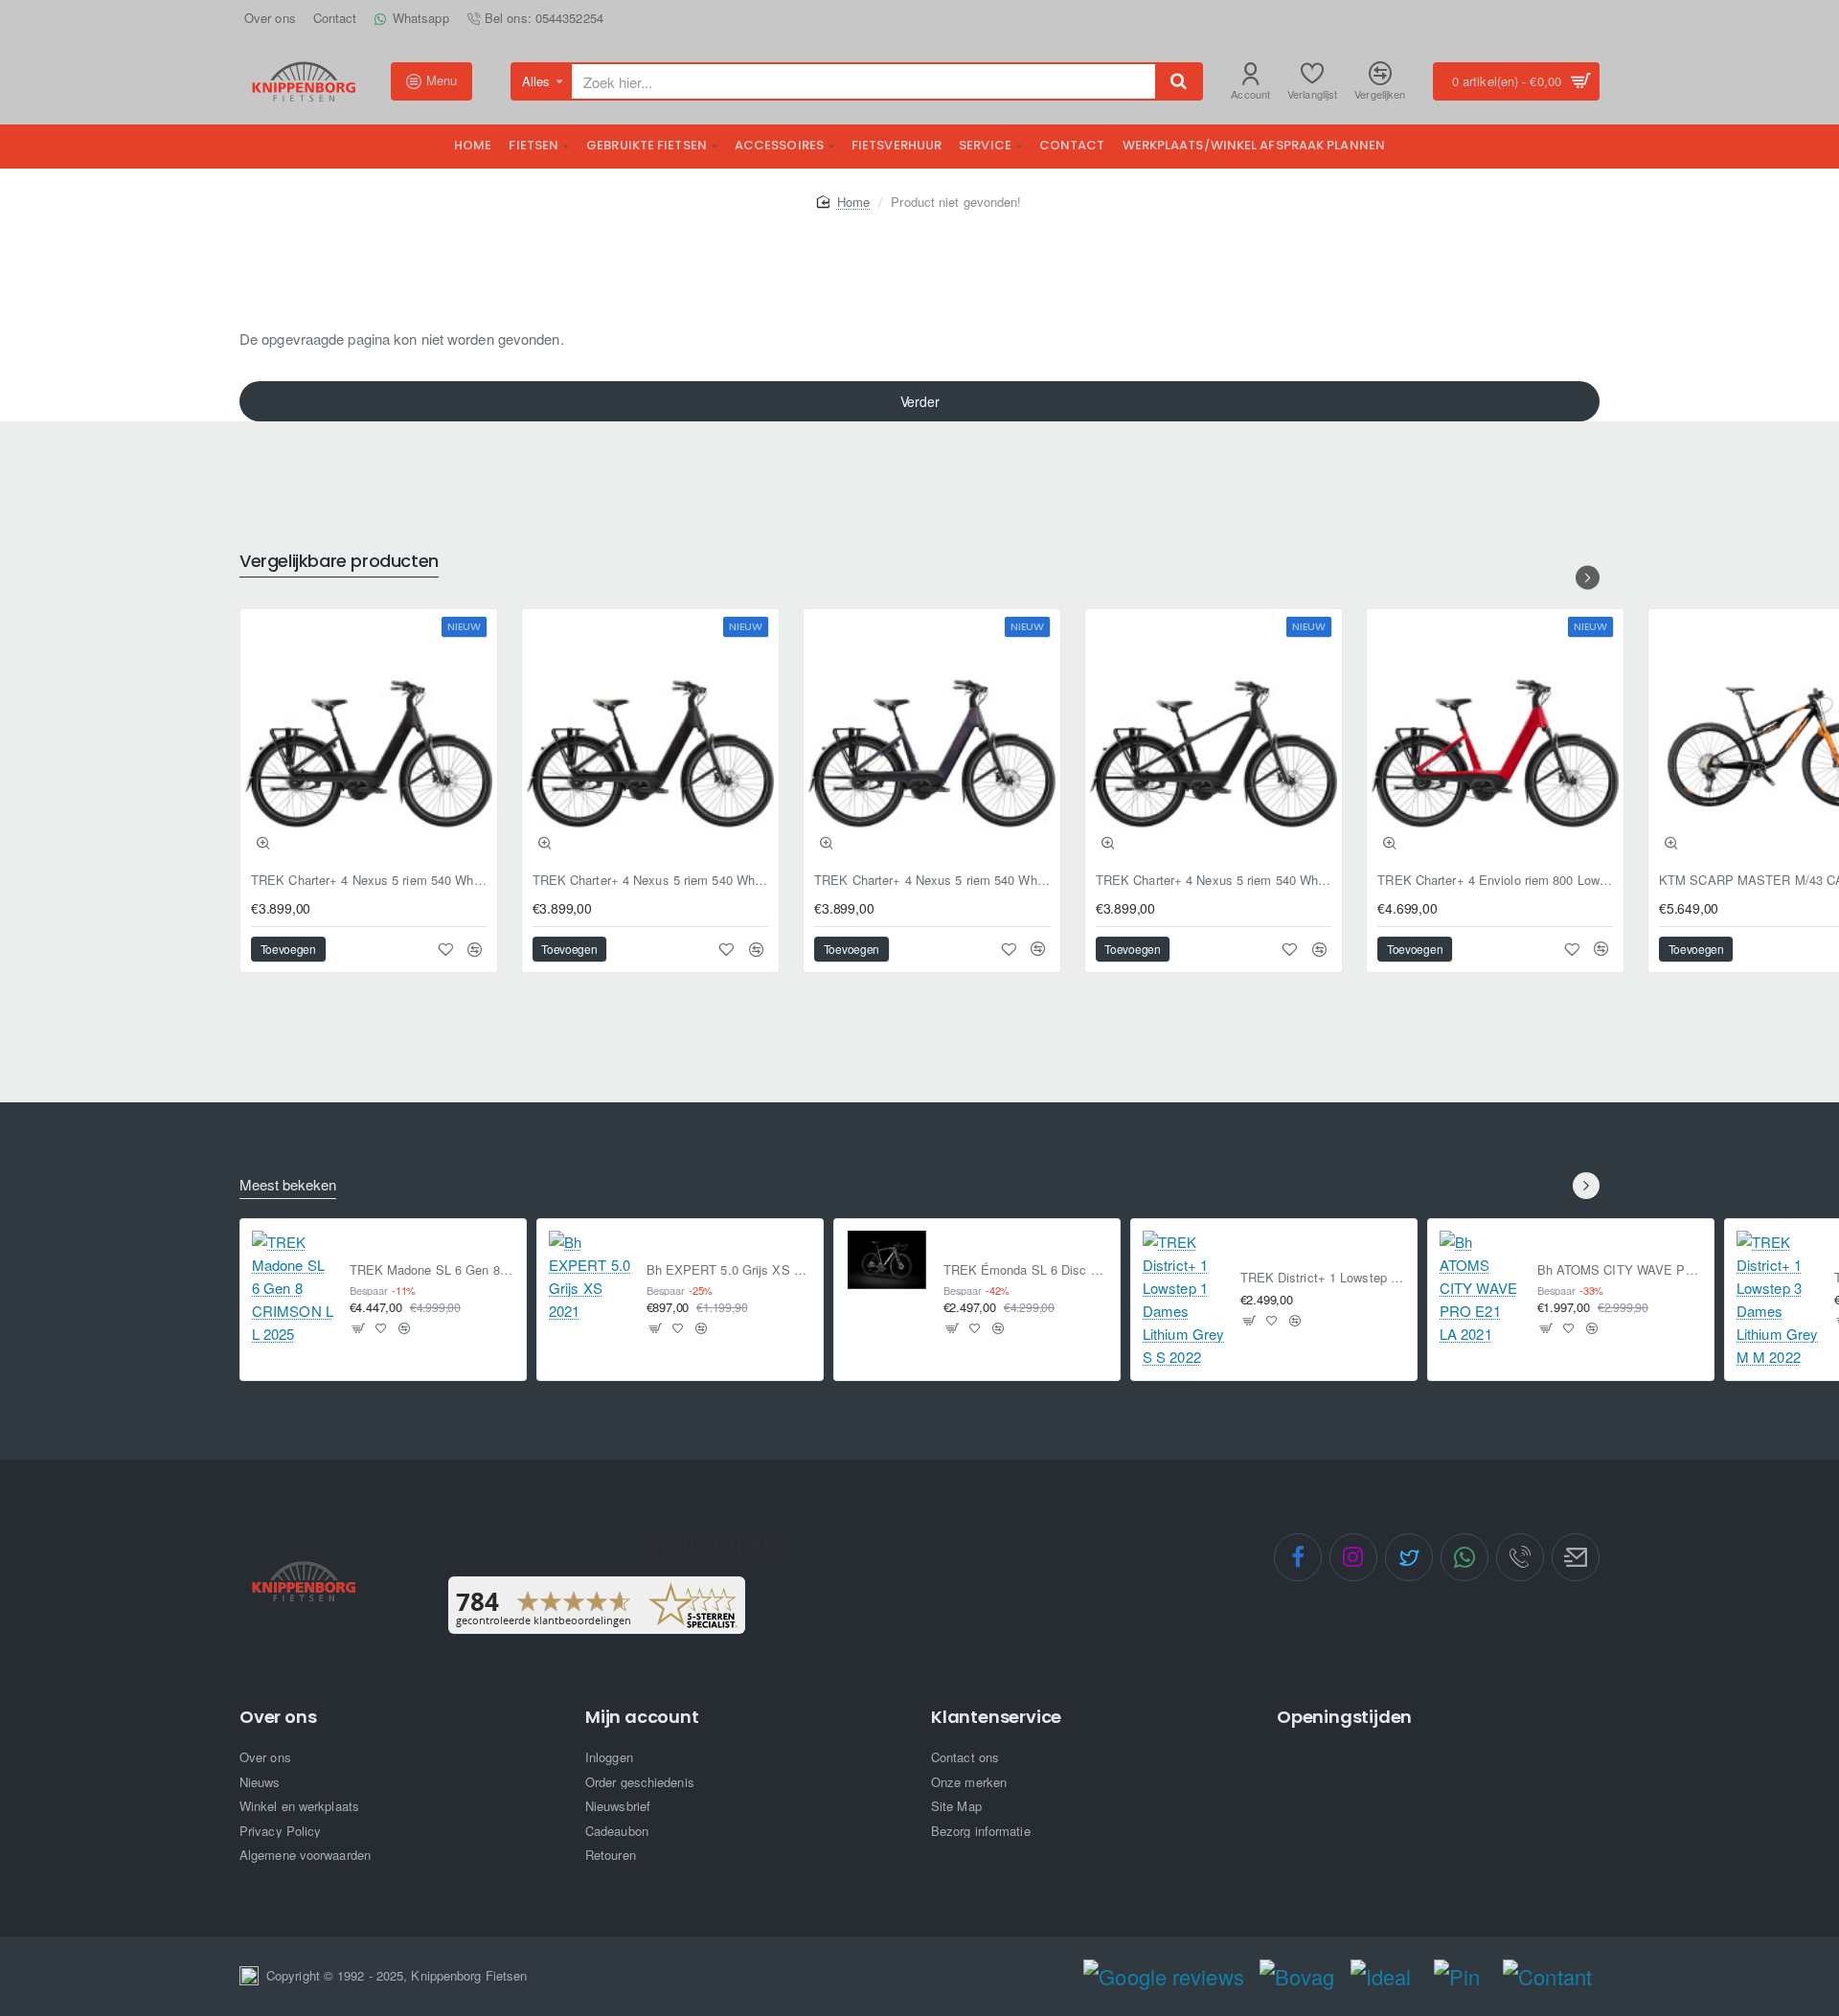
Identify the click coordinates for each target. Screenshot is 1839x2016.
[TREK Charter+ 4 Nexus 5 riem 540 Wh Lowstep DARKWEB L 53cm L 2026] (650, 737)
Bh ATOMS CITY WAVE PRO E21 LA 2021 (1620, 1270)
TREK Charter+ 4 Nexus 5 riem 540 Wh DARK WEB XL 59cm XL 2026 (1214, 881)
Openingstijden (1344, 1717)
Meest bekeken (288, 1185)
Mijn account (642, 1717)
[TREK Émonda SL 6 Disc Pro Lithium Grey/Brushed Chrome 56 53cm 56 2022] (887, 1260)
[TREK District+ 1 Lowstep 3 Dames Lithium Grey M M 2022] (1778, 1300)
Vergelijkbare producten (339, 562)
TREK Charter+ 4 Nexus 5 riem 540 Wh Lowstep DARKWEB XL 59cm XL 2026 (369, 881)
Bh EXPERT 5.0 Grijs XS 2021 (729, 1270)
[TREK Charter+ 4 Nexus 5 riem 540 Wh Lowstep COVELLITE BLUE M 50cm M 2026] (932, 737)
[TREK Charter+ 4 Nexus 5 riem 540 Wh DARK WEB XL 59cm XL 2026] (1214, 737)
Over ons (278, 1717)
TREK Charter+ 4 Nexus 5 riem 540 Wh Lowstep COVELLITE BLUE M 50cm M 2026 (932, 881)
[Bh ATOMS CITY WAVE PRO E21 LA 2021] (1481, 1288)
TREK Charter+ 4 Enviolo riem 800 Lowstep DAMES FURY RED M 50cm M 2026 (1495, 881)
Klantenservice (996, 1717)
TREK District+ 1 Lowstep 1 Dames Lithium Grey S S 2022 (1323, 1278)
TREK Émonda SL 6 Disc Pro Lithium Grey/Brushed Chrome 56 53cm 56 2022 (1026, 1270)
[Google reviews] (1163, 1976)
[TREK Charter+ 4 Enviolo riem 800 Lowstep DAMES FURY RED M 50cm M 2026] (1495, 737)
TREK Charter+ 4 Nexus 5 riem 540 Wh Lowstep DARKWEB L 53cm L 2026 (650, 881)
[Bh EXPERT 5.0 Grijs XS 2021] (590, 1277)
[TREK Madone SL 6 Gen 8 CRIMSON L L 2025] (293, 1288)
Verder (920, 401)
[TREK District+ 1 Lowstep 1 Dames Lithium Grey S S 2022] (1184, 1300)
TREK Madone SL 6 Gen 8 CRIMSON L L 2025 (432, 1270)
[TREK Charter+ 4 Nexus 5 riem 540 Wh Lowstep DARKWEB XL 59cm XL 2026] (369, 737)
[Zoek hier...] (1178, 81)
